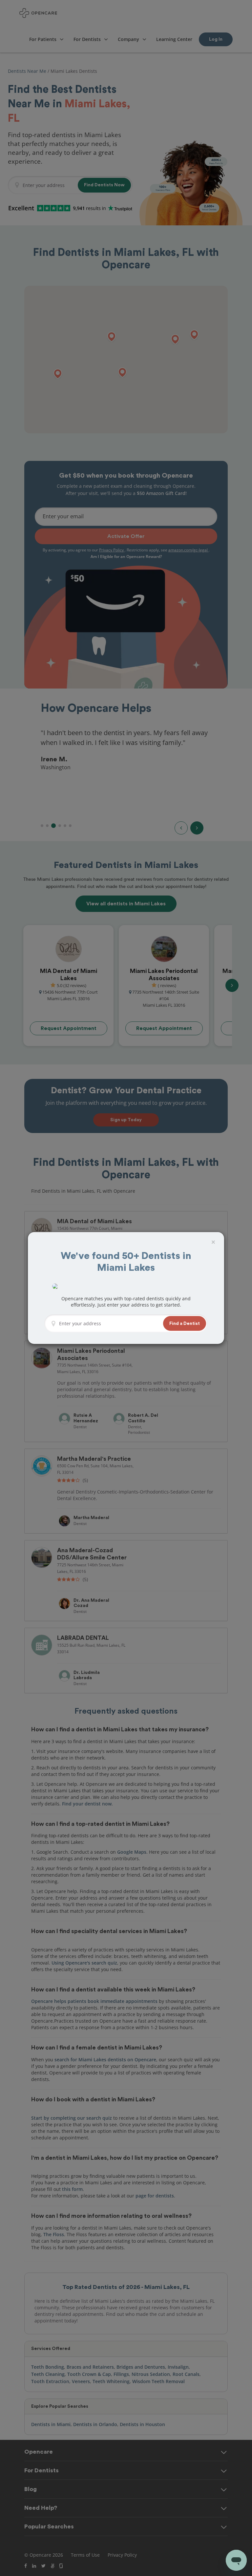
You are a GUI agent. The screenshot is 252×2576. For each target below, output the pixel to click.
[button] (185, 1323)
